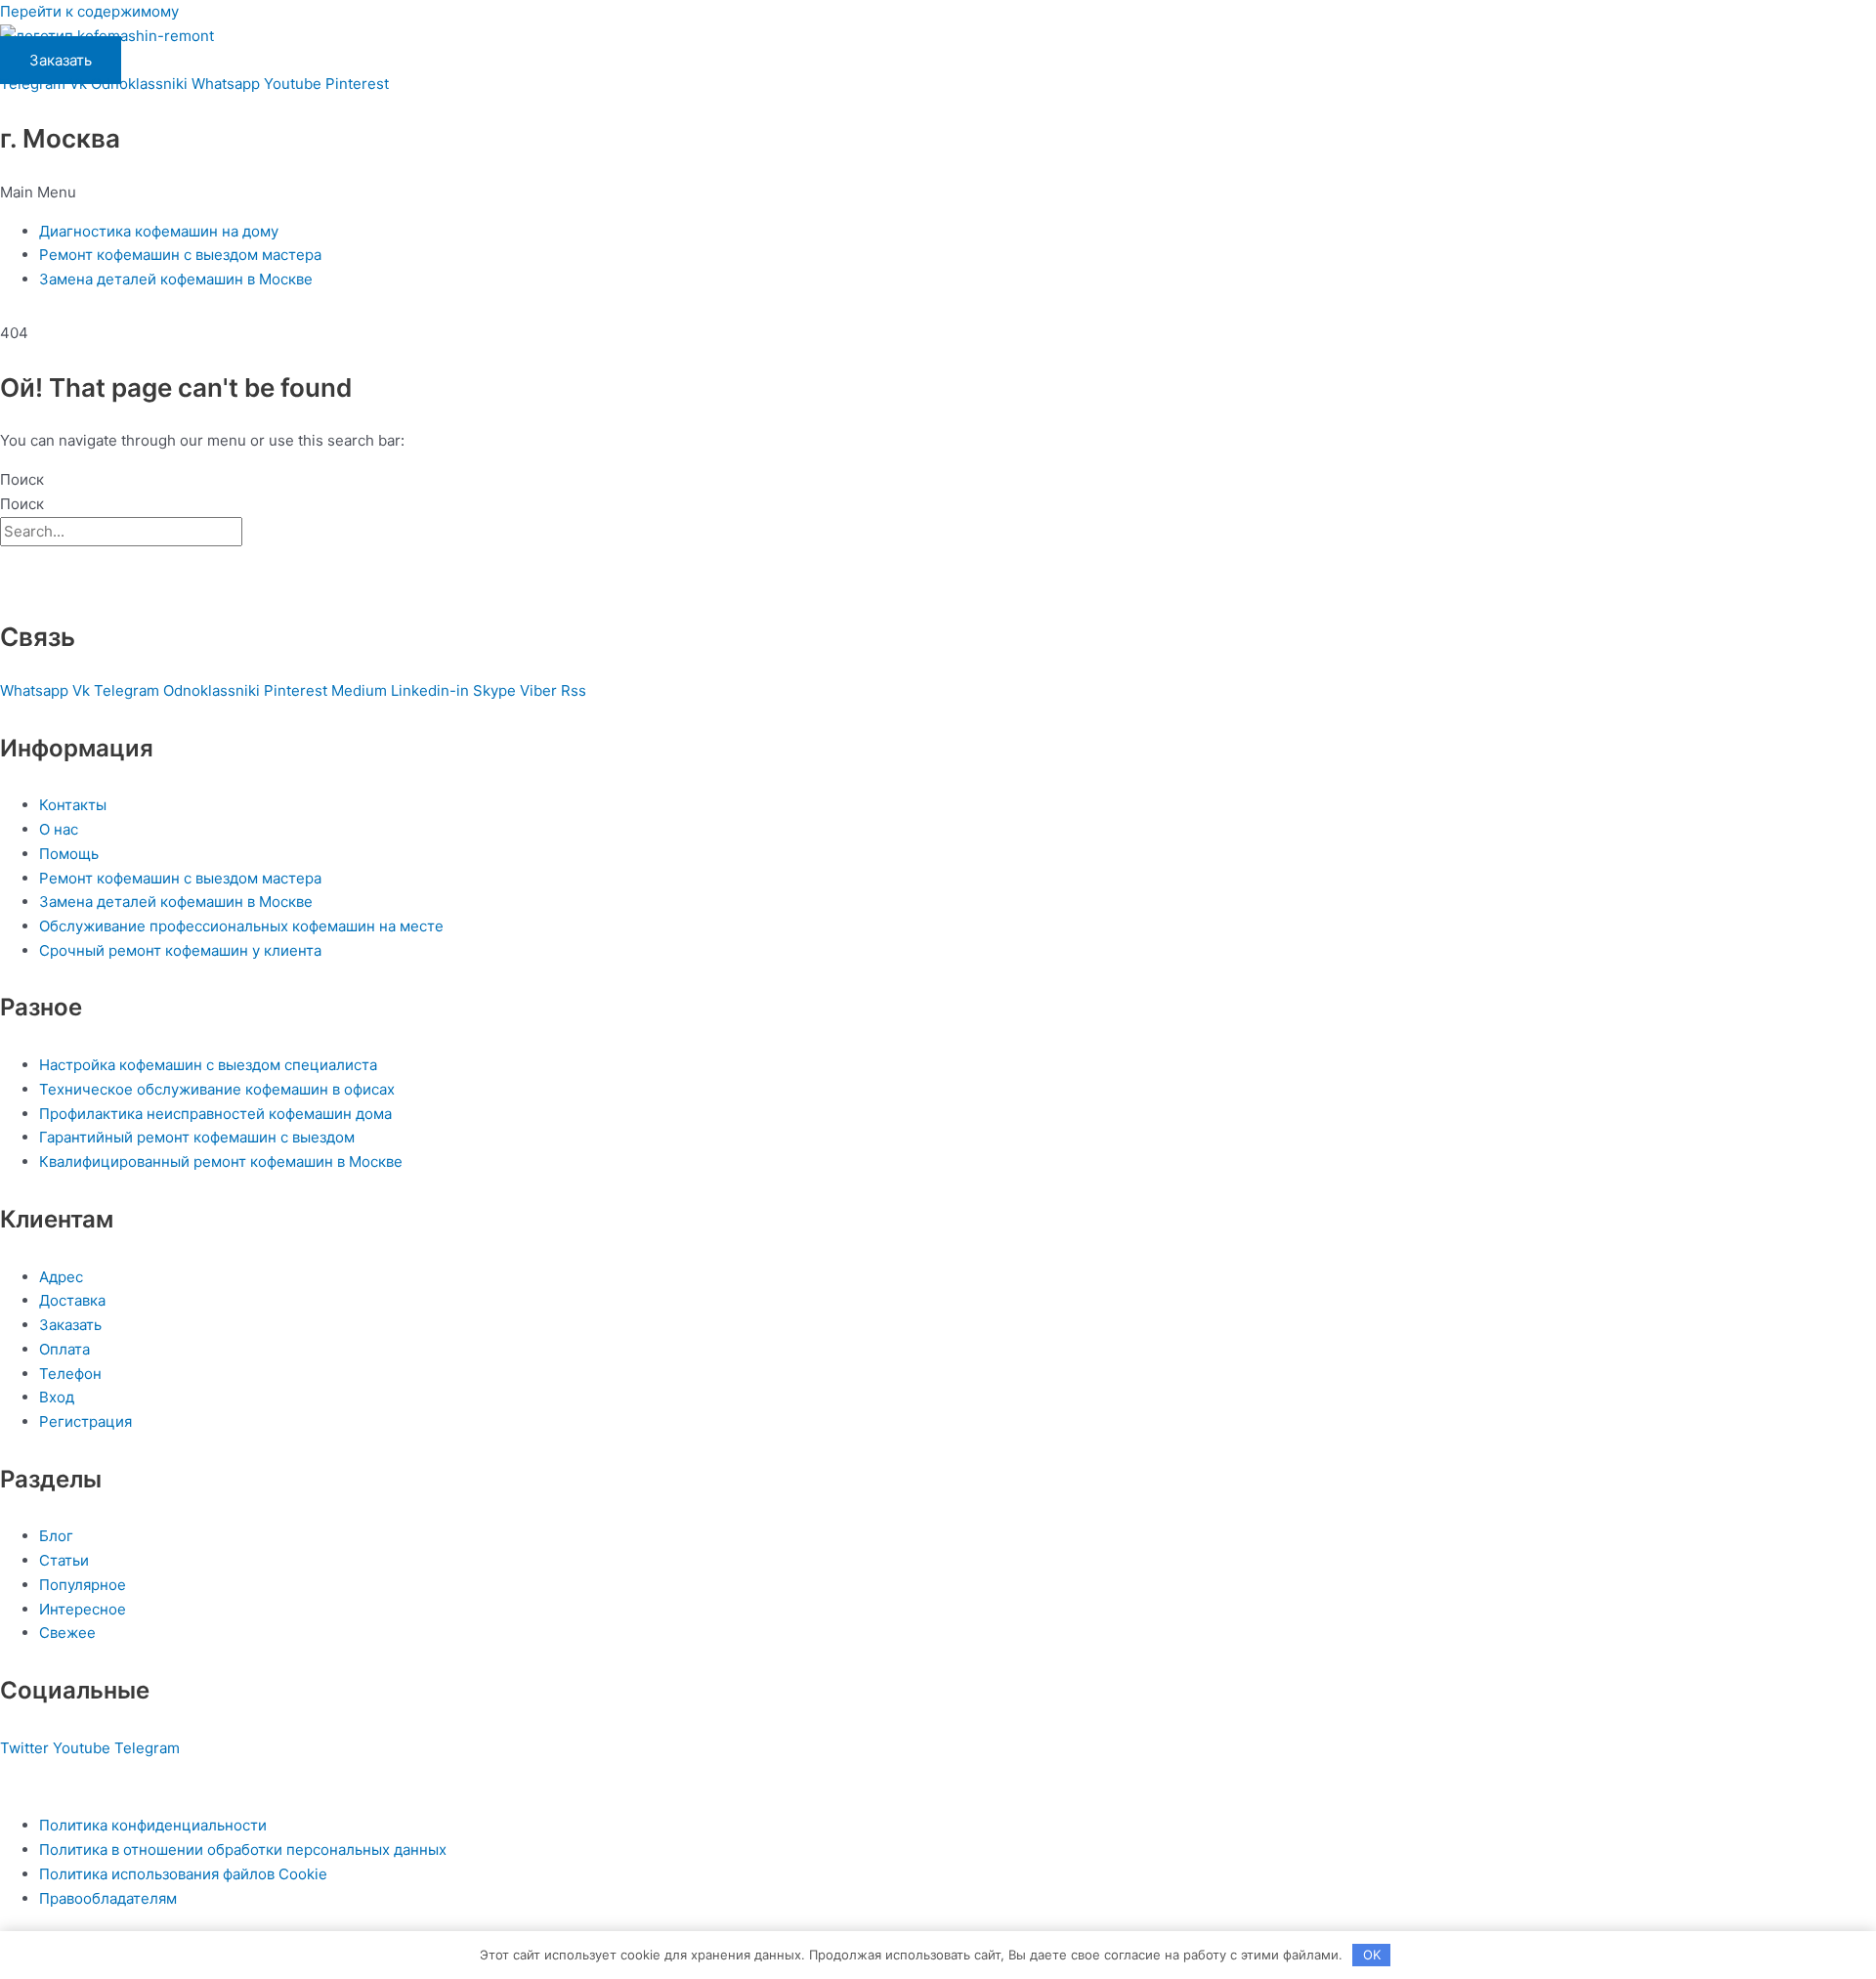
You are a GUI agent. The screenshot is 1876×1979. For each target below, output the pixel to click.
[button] (938, 193)
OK (1372, 1955)
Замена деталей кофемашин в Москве (176, 279)
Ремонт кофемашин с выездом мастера (180, 255)
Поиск (22, 479)
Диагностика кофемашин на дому (159, 231)
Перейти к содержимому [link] (89, 11)
